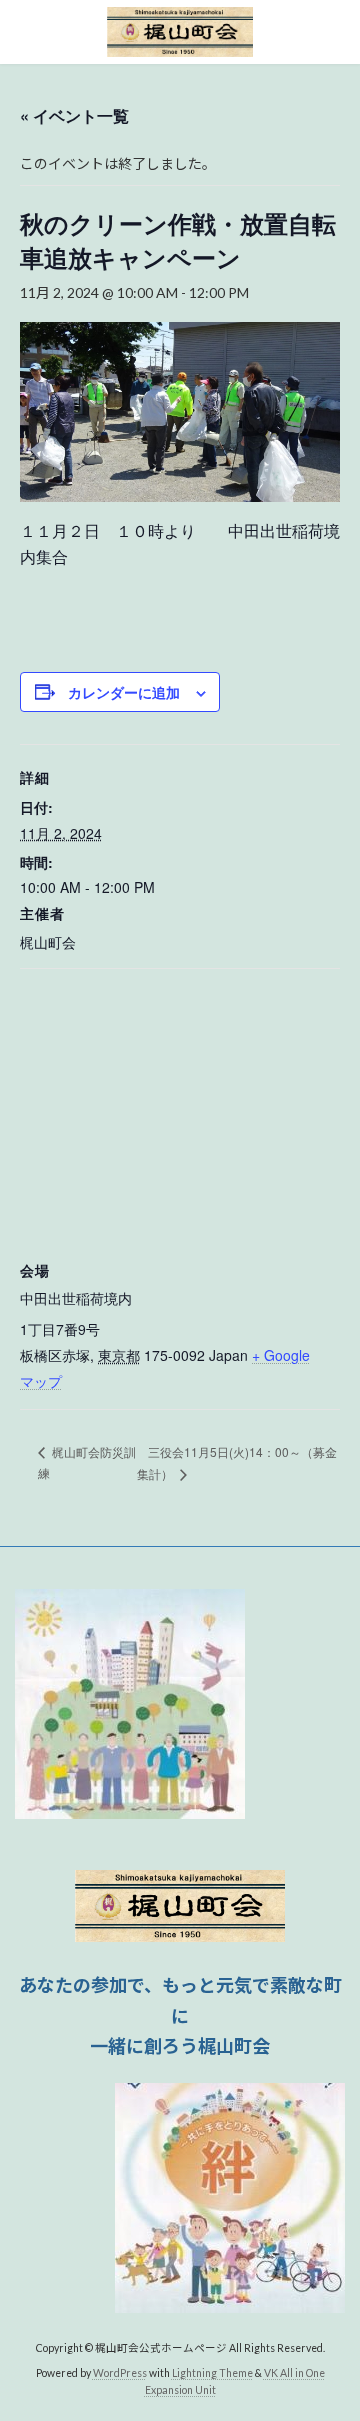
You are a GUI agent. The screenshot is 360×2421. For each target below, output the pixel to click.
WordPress (120, 2372)
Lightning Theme (212, 2372)
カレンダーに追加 (124, 692)
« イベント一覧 (74, 115)
